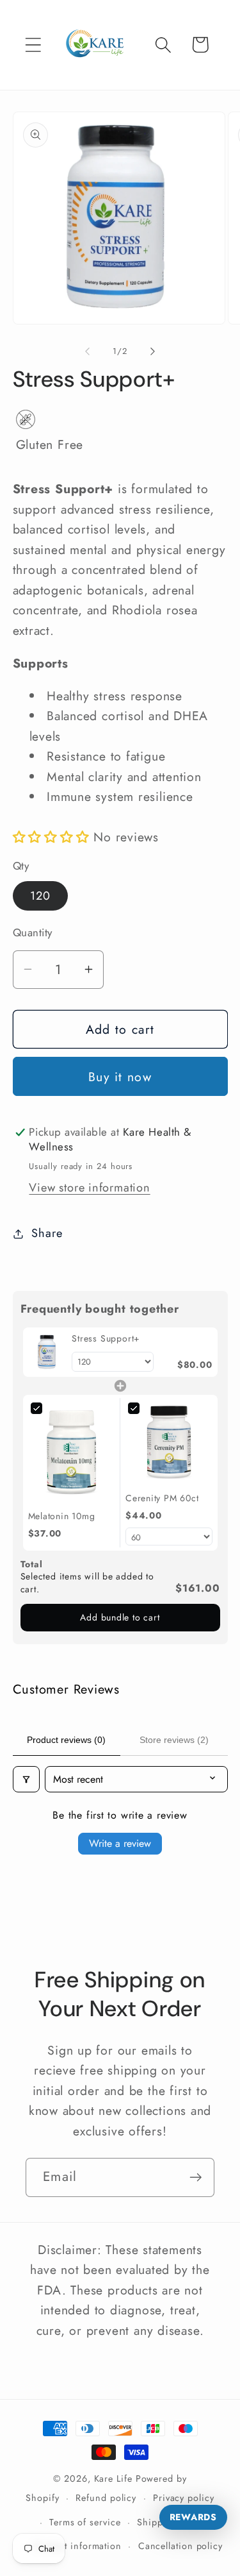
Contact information (78, 2546)
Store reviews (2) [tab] (174, 1740)
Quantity (33, 933)
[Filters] (26, 1779)
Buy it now (120, 1077)
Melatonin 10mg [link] (62, 1516)
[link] (48, 1352)
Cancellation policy (180, 2546)
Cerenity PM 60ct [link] (162, 1498)
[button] (33, 45)
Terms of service (85, 2522)
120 (41, 896)
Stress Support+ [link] (106, 1339)
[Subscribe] (196, 2177)
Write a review (120, 1843)
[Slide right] (152, 351)
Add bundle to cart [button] (120, 1617)
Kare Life (113, 2479)
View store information (89, 1188)
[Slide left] (88, 351)
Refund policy (106, 2498)
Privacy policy (184, 2498)
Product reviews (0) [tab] (66, 1740)
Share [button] (47, 1233)
